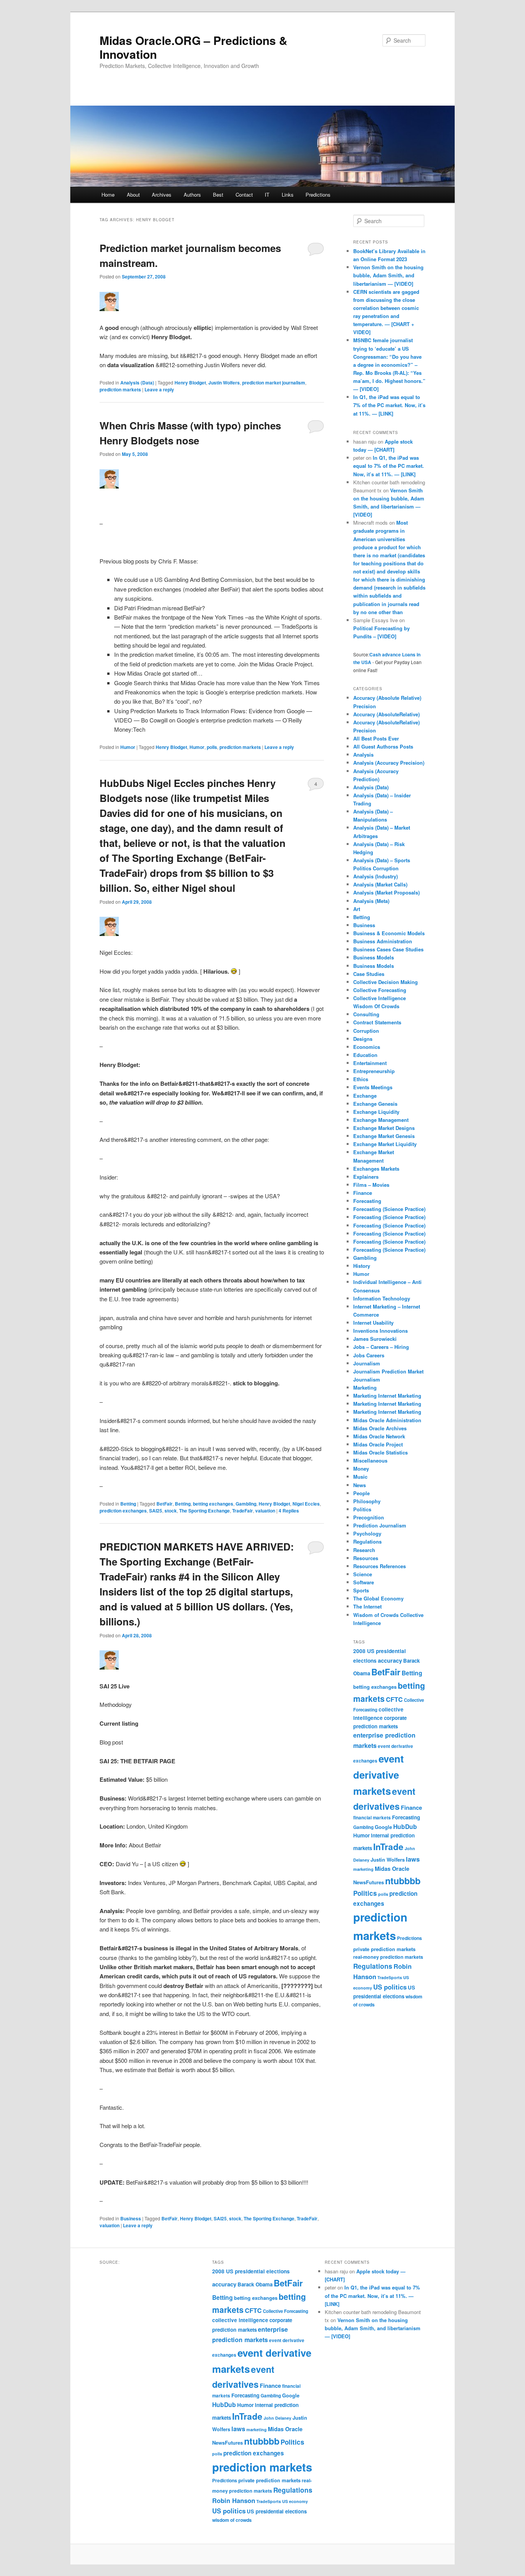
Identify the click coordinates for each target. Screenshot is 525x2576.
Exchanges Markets (376, 1169)
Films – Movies (371, 1185)
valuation (265, 1511)
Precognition (369, 1517)
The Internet (367, 1606)
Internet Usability (373, 1323)
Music (360, 1477)
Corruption (366, 1031)
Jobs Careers (369, 1355)
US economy (295, 2501)
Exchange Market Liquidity (385, 1144)
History (362, 1266)
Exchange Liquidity (376, 1112)
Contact (244, 195)
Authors (192, 195)
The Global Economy (378, 1598)
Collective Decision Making (385, 982)
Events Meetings (373, 1087)
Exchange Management (381, 1120)
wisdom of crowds (232, 2520)
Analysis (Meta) (371, 901)
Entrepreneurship (374, 1071)
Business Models (374, 957)
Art (357, 909)
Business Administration (383, 941)
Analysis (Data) (137, 383)
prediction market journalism (274, 383)
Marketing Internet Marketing (387, 1396)
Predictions (318, 195)
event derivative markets (379, 1775)
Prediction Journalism (380, 1525)
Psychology (367, 1533)
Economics (367, 1047)
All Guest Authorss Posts (383, 746)
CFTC (394, 1699)
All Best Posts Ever (376, 738)
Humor (128, 747)
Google (383, 1827)
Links (288, 195)
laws (413, 1859)
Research (364, 1550)
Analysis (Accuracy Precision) (389, 763)
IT (267, 195)
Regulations (367, 1541)
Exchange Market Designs (384, 1128)
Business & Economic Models (389, 933)
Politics (362, 1509)
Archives (162, 195)
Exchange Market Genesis (384, 1136)
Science (363, 1574)
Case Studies (369, 974)
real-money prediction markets (388, 1957)
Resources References (380, 1566)
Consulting (366, 1014)
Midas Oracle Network (379, 1436)
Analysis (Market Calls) (380, 884)
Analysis (363, 755)
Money (361, 1469)
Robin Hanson (234, 2500)
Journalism (367, 1363)
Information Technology (382, 1298)
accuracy (390, 1660)
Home (108, 195)
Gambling (246, 1504)
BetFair (164, 1504)
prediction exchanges (123, 1511)
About (133, 195)
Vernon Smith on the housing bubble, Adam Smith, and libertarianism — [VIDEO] (388, 275)
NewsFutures (369, 1882)
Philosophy (367, 1501)
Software (364, 1582)
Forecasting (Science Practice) (389, 1209)
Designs (363, 1039)
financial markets (372, 1818)
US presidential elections (277, 2511)
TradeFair (243, 1511)
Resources (366, 1558)
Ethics (361, 1079)
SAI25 (156, 1511)
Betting (128, 1504)
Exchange (365, 1096)
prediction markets (120, 389)
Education (365, 1055)
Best (218, 195)
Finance (363, 1193)
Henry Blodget (190, 383)
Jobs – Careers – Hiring (381, 1347)
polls (212, 747)
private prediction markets (384, 1949)
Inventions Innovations (380, 1331)
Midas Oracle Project (378, 1444)
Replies (289, 1511)
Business (131, 2218)
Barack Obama (255, 2284)
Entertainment (370, 1063)
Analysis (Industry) (375, 876)
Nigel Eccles (306, 1504)
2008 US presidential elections (251, 2271)
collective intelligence (240, 2320)
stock (171, 1511)
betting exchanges (213, 1504)
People (361, 1493)
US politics (390, 1987)
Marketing (365, 1387)
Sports (361, 1590)
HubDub (405, 1826)
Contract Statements (377, 1022)
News (360, 1485)
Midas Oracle (392, 1869)
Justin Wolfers (224, 383)
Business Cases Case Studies (388, 949)
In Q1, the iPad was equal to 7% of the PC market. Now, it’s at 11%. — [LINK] (389, 405)
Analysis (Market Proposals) (386, 892)
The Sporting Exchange (204, 1511)
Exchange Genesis (375, 1104)
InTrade (388, 1847)
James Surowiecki (375, 1339)
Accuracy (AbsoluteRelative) (386, 714)
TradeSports (390, 1977)
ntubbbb (403, 1881)
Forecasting (367, 1201)
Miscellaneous (370, 1460)
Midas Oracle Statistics (380, 1452)
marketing (363, 1869)
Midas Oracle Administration (387, 1420)
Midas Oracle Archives (380, 1428)
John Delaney (277, 2418)
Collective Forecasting (380, 990)
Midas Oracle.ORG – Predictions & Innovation (194, 47)
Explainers (366, 1177)
